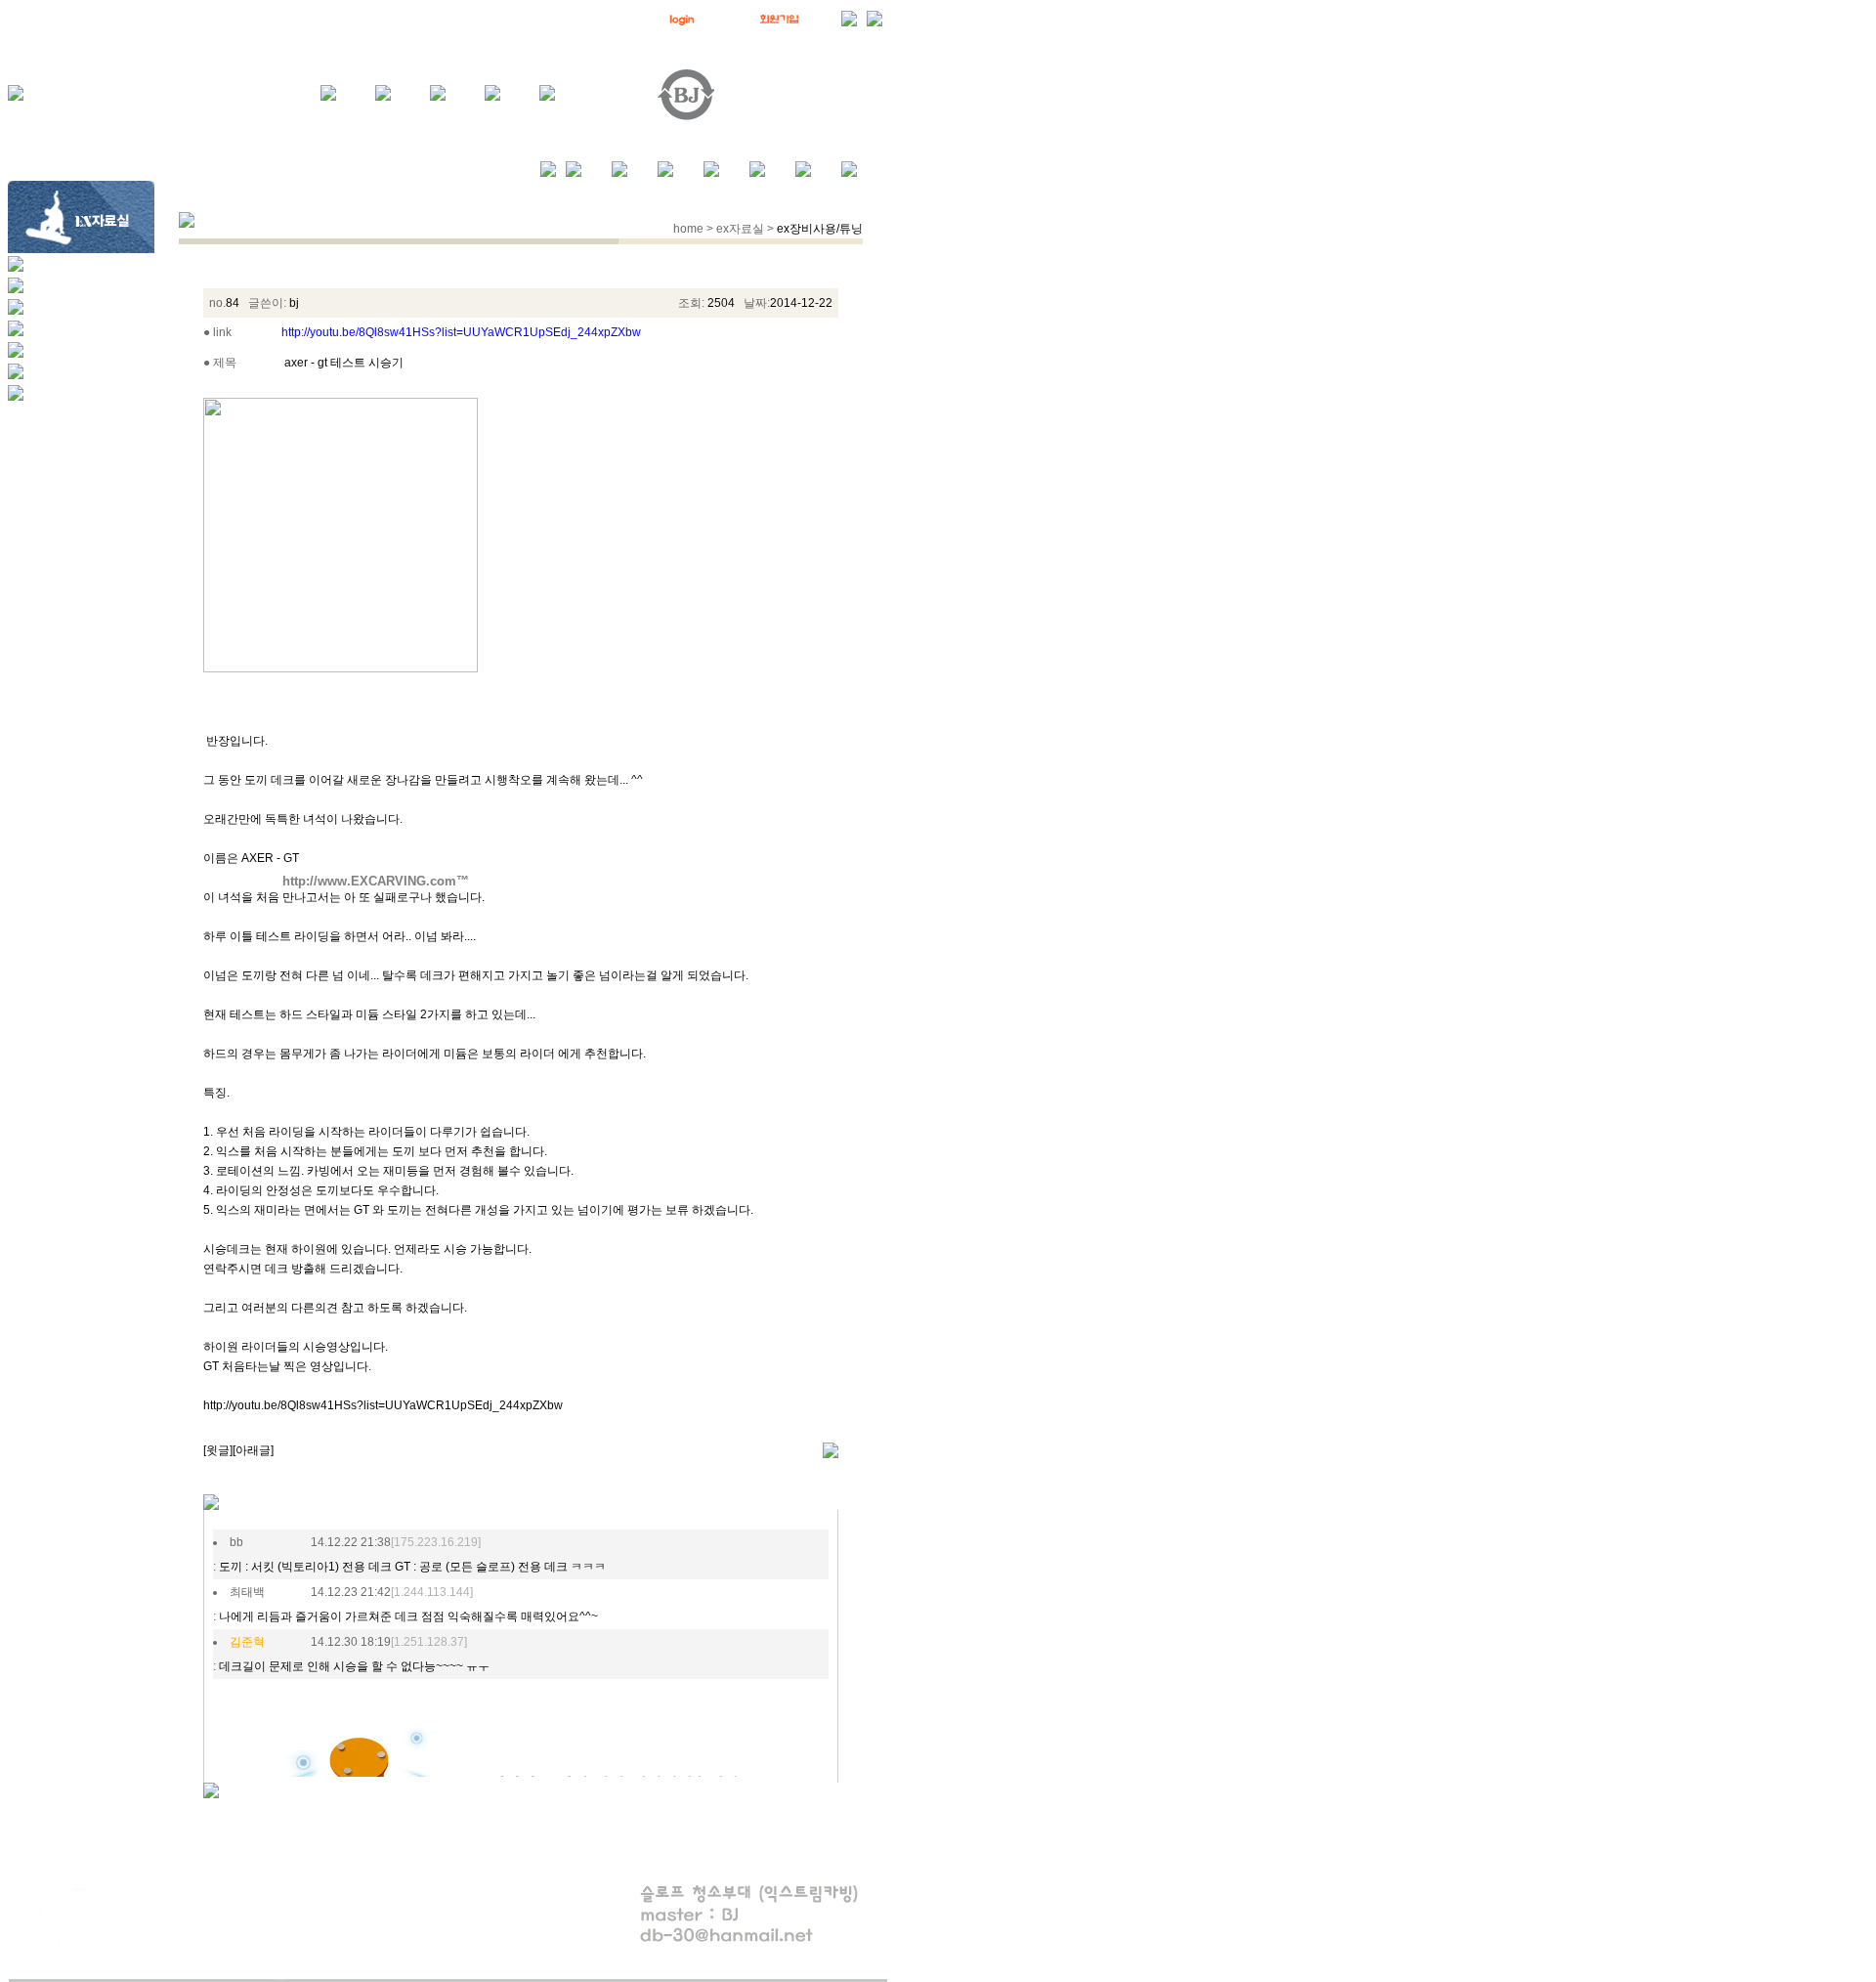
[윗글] (218, 1450)
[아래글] (253, 1450)
